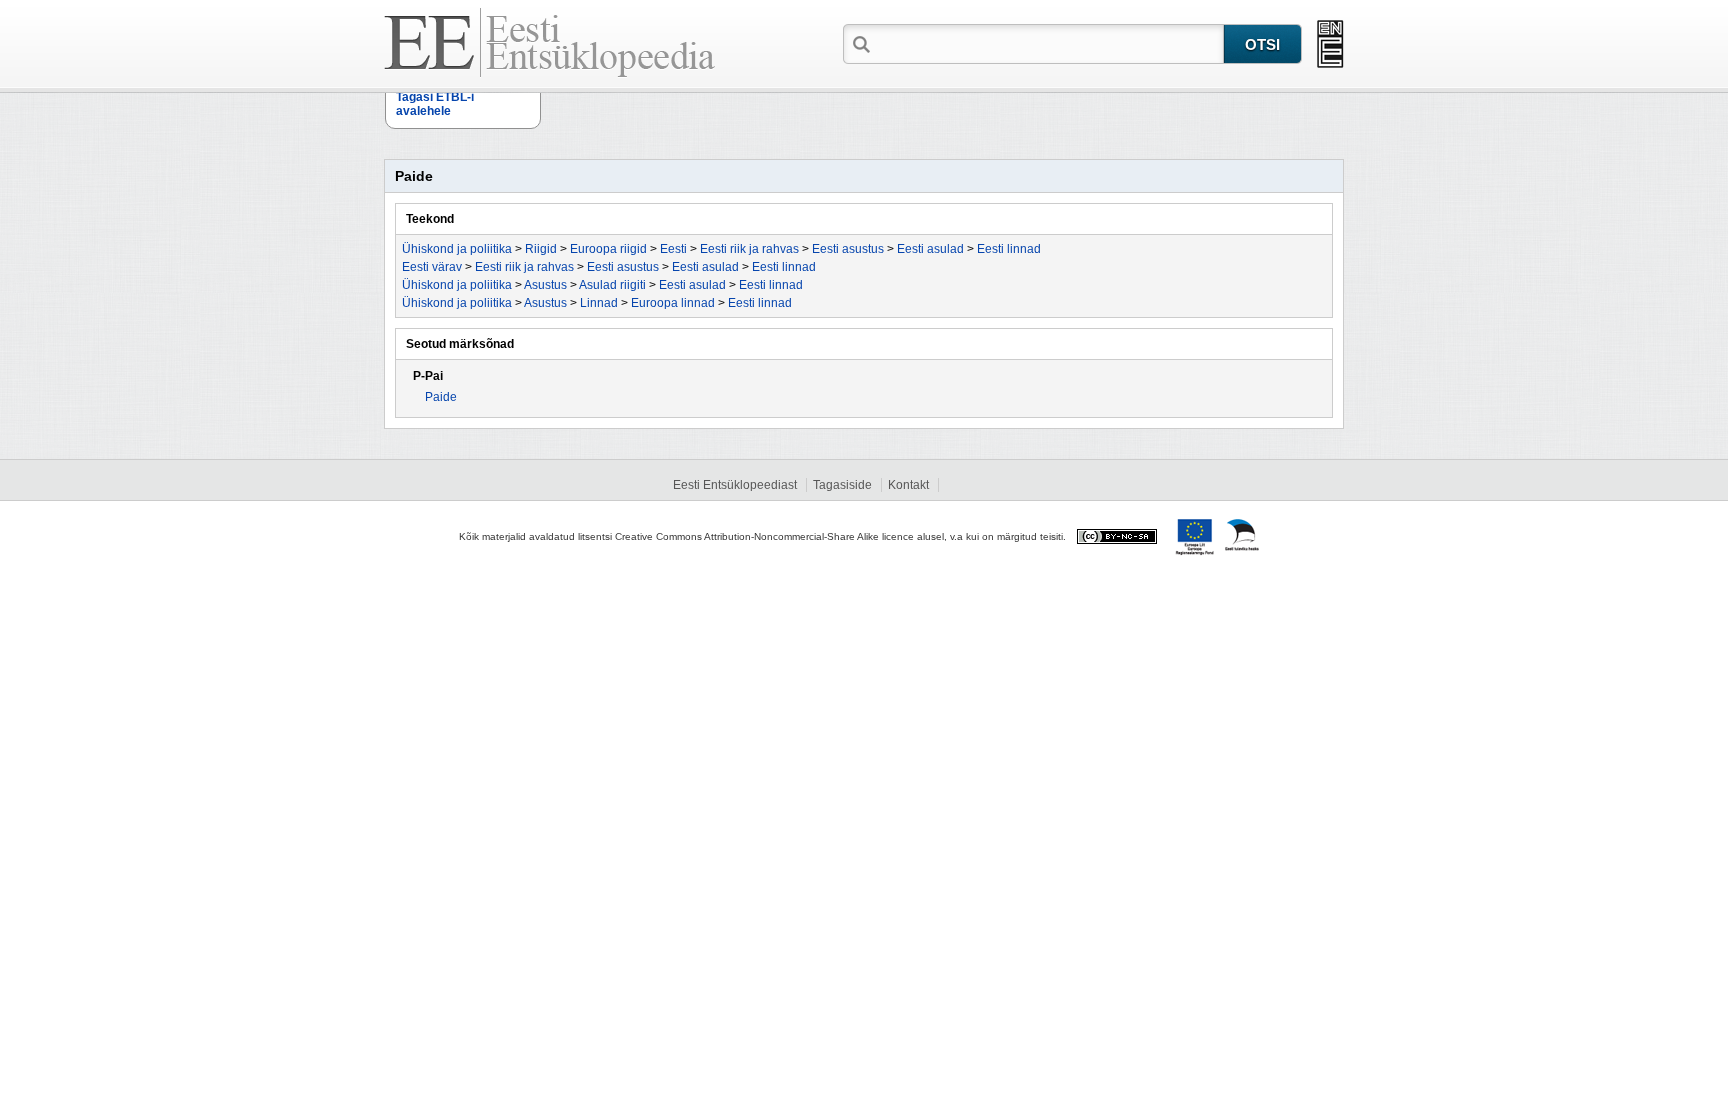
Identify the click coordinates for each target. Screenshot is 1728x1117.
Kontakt (908, 485)
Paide (441, 397)
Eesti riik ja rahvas (749, 249)
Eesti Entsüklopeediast (735, 485)
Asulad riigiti (612, 285)
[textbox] (1049, 43)
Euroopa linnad (673, 303)
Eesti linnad (1009, 249)
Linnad (599, 303)
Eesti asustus (848, 249)
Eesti (673, 249)
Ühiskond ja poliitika (457, 249)
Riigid (541, 249)
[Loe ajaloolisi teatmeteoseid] (1330, 44)
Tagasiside (842, 485)
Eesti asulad (930, 249)
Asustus (545, 285)
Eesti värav (432, 267)
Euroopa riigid (608, 249)
